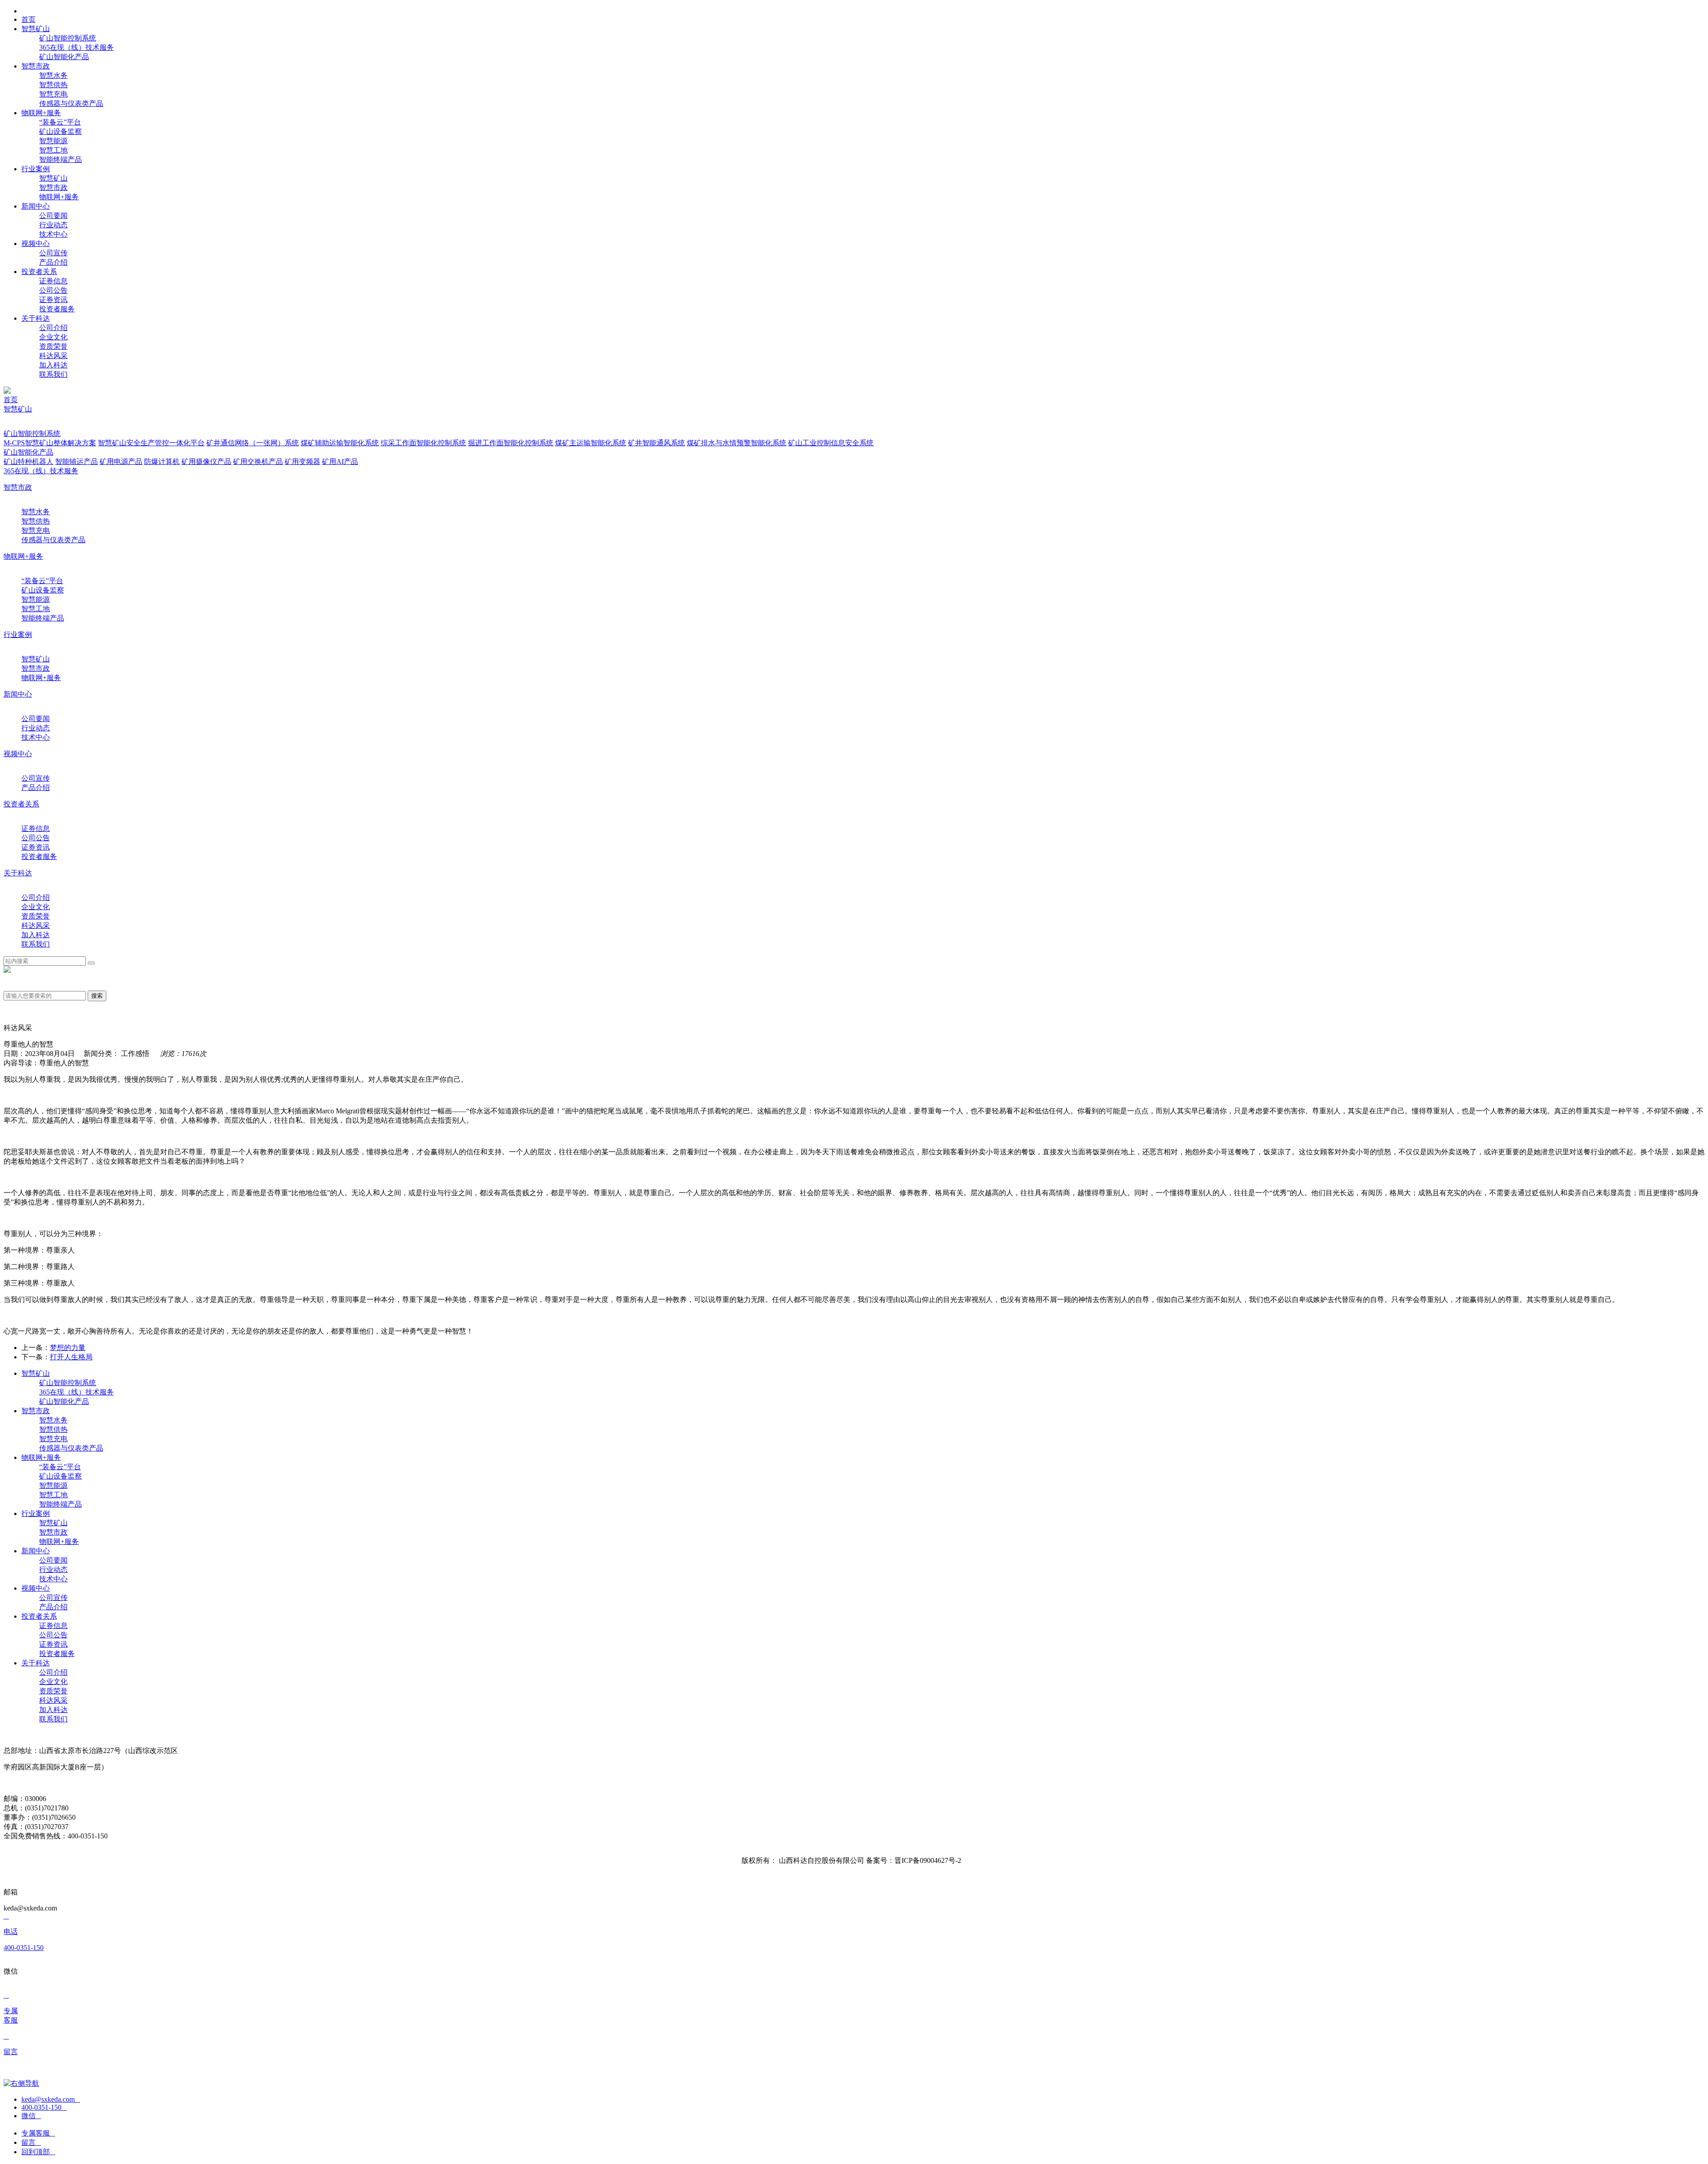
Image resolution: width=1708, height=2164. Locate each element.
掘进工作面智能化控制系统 (511, 443)
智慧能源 (53, 141)
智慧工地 (53, 150)
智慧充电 (53, 94)
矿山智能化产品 (64, 57)
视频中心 (18, 754)
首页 (11, 400)
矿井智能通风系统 (657, 443)
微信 (31, 2116)
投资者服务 (57, 309)
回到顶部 (38, 2152)
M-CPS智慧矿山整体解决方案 (50, 443)
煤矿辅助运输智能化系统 (340, 443)
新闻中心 (18, 694)
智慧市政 (53, 187)
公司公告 (53, 290)
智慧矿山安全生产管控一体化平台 (151, 443)
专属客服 (38, 2133)
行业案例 (18, 635)
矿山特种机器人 (28, 461)
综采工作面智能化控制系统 (423, 443)
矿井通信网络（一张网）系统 (253, 443)
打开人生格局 (71, 1357)
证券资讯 (53, 300)
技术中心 (53, 234)
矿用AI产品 (340, 461)
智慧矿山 (53, 178)
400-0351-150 (44, 2107)
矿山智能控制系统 (68, 38)
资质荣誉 (53, 346)
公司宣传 (53, 253)
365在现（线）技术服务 (77, 47)
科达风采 (53, 356)
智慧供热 (53, 85)
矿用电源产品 (121, 461)
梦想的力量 (68, 1348)
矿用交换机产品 (258, 461)
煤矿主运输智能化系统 (591, 443)
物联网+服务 (59, 197)
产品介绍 (53, 262)
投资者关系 (21, 804)
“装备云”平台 (60, 122)
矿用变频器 (302, 461)
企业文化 (53, 337)
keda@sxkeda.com (51, 2099)
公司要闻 (53, 216)
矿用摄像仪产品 (206, 461)
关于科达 (18, 873)
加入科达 (53, 365)
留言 (31, 2142)
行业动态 (53, 225)
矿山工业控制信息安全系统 (831, 443)
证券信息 (53, 281)
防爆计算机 (162, 461)
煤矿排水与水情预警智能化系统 (737, 443)
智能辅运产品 (77, 461)
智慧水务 (53, 75)
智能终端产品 (60, 159)
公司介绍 (53, 328)
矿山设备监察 (60, 131)
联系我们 (53, 374)
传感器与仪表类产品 (71, 103)
